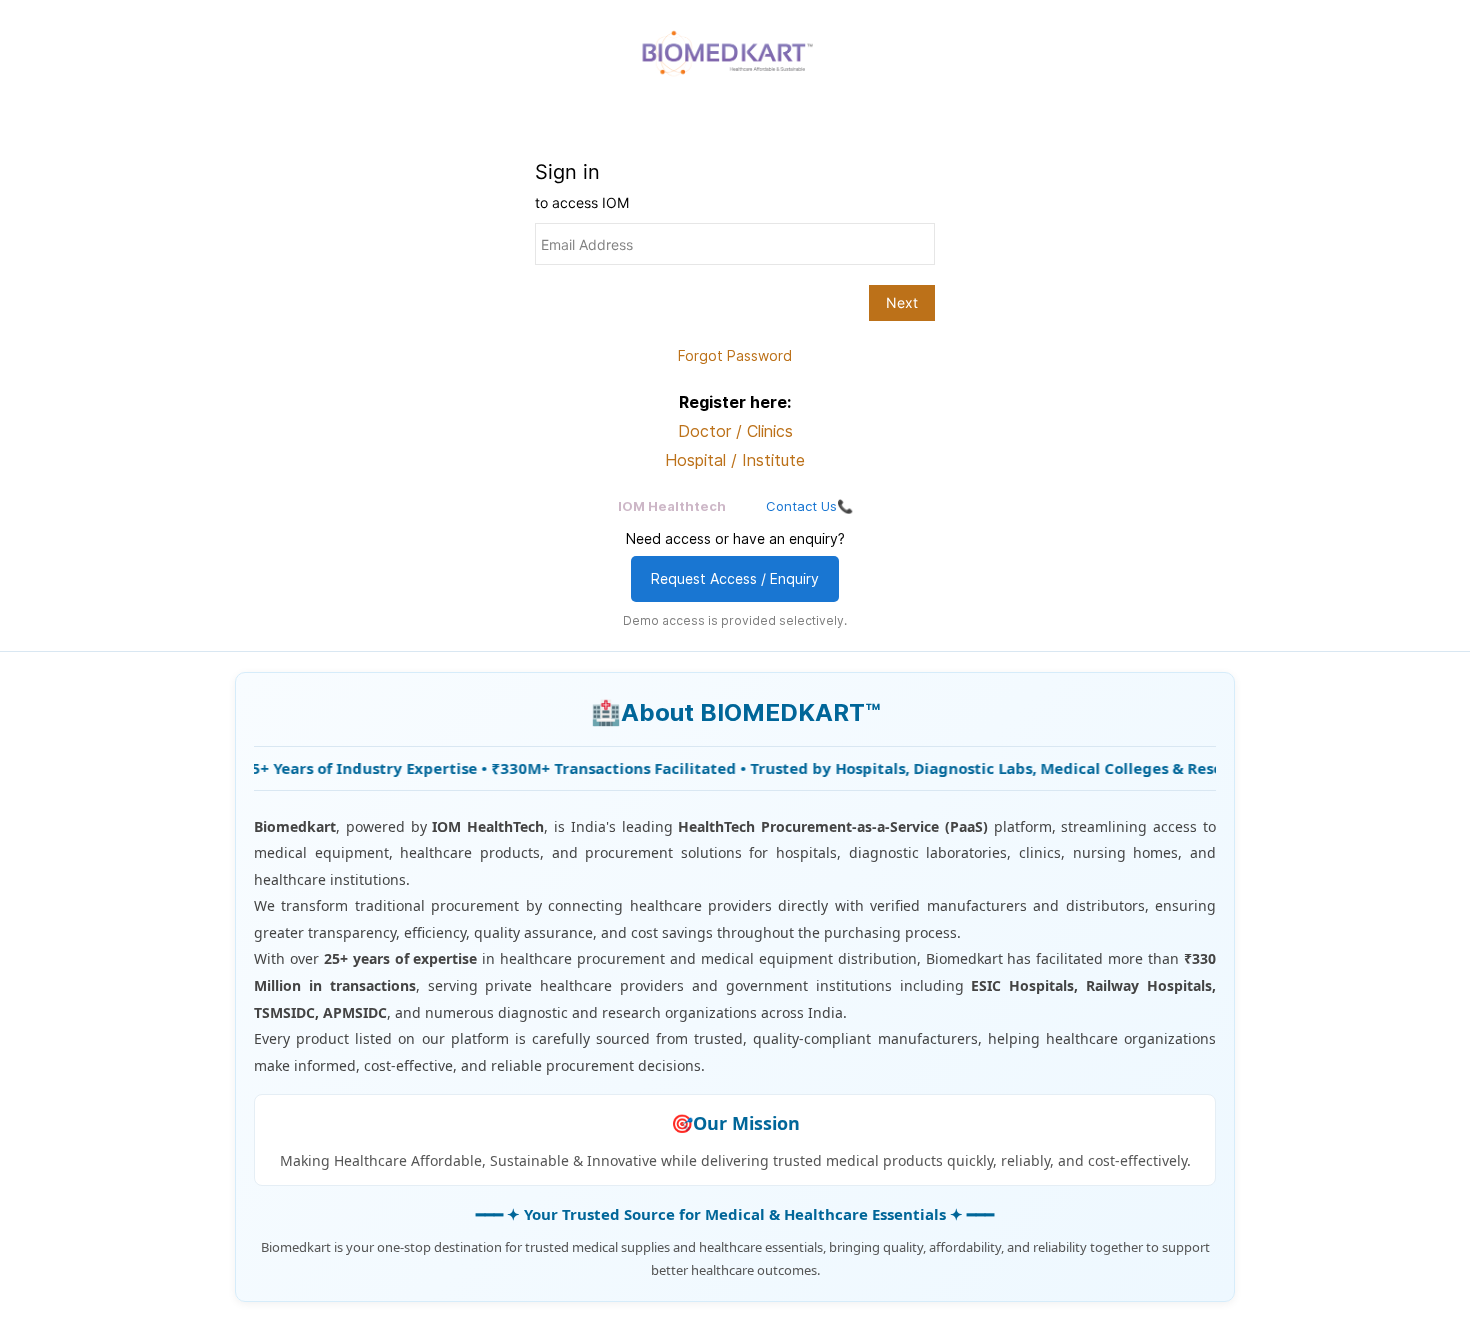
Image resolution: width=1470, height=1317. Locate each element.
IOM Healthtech (672, 506)
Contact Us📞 (809, 506)
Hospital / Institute (735, 460)
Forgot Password (735, 355)
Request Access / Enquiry (735, 578)
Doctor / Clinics (735, 431)
